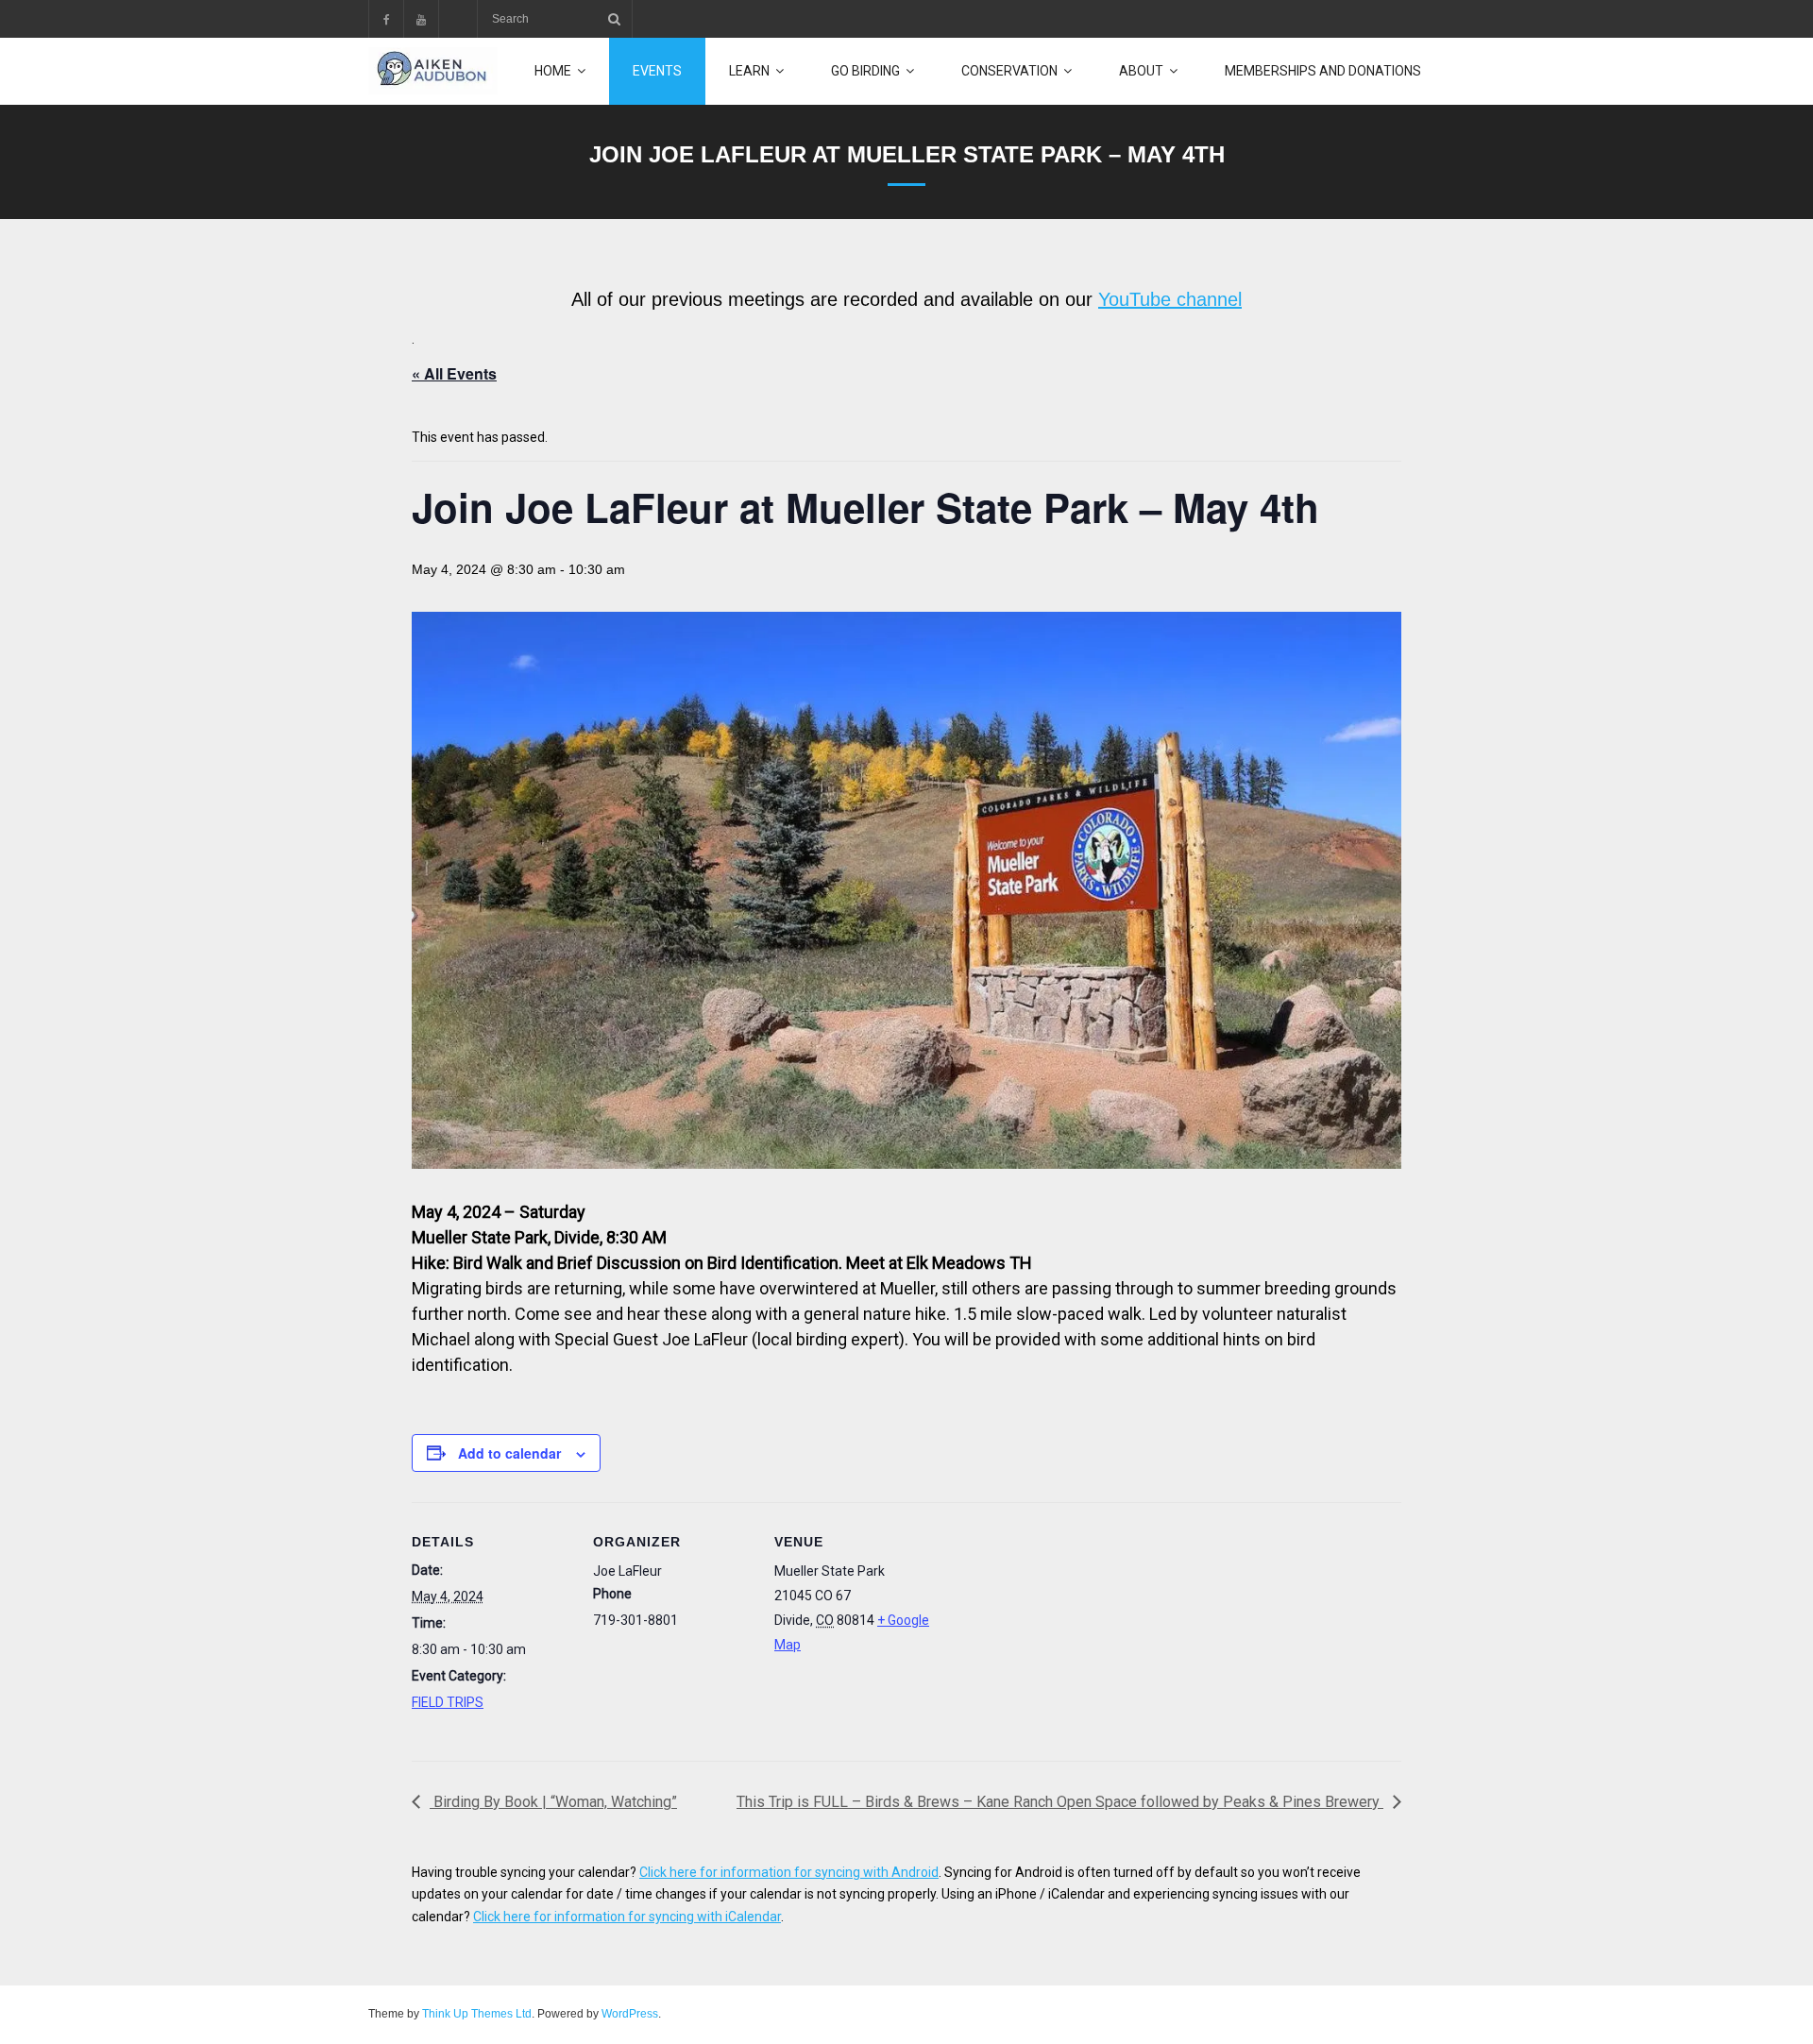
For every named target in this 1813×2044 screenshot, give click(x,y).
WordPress (630, 2014)
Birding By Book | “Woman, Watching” (553, 1802)
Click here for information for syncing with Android (789, 1872)
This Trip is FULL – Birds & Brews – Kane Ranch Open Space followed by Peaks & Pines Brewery (1060, 1802)
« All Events (454, 373)
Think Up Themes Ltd (477, 2014)
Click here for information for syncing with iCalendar (627, 1917)
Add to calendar (509, 1453)
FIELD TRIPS (448, 1702)
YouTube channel (1170, 299)
